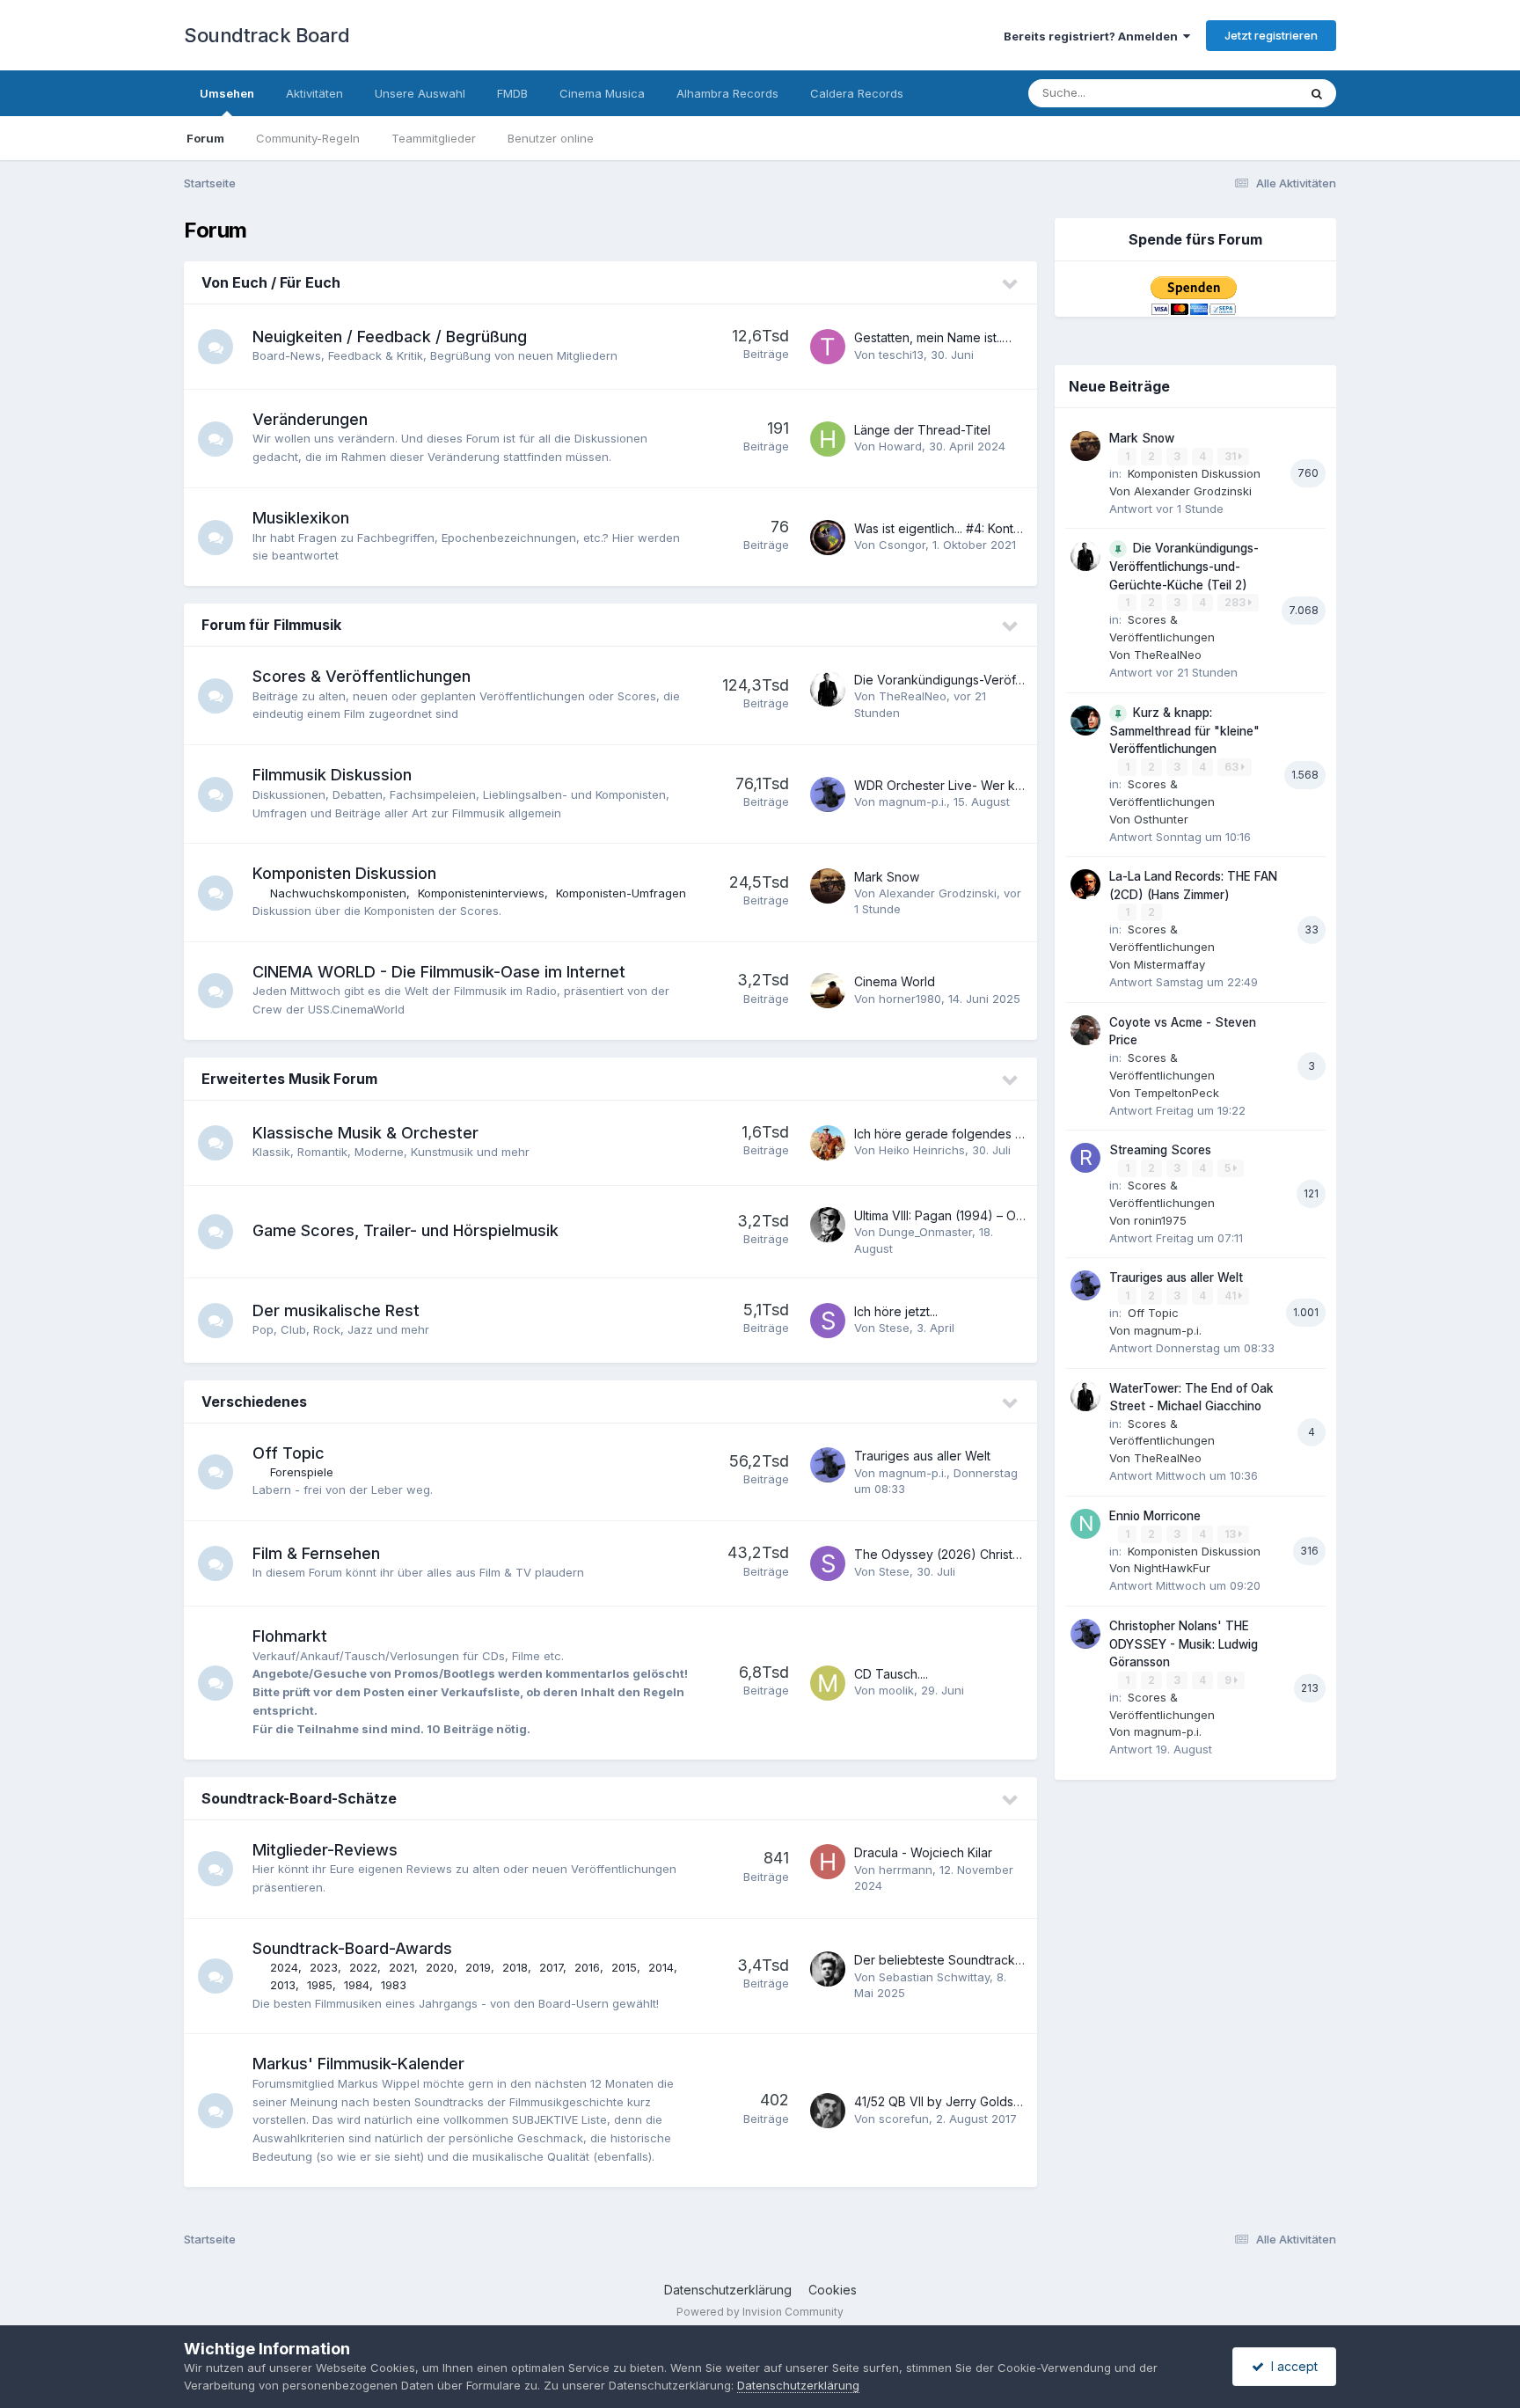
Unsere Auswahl (420, 93)
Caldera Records (857, 93)
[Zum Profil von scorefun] (828, 2111)
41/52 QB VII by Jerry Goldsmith (945, 2101)
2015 (624, 1967)
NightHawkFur (1172, 1568)
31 (1231, 456)
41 (1231, 1295)
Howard (900, 446)
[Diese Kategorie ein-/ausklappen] (1011, 284)
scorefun (904, 2119)
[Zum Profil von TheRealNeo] (828, 689)
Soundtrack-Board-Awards (352, 1948)
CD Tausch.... (891, 1674)
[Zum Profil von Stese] (828, 1321)
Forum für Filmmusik (271, 625)
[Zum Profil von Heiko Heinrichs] (828, 1143)
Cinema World (895, 981)
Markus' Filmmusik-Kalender (358, 2064)
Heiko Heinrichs (922, 1150)
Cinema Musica (602, 93)
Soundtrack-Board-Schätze (299, 1798)
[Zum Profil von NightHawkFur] (1085, 1524)
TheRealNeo (913, 696)
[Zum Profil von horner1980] (828, 991)
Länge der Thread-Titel (922, 430)
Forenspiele (302, 1472)
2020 (440, 1967)
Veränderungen (310, 419)
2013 (283, 1985)
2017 (551, 1967)
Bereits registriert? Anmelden (1093, 36)
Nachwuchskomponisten (338, 893)
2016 (587, 1967)
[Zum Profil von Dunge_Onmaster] (828, 1225)
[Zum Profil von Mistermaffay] (1085, 884)
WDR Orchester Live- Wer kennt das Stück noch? (997, 785)
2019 (478, 1967)
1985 (320, 1985)
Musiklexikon (301, 518)
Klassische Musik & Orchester (365, 1133)
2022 (363, 1967)
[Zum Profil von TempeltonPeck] (1085, 1030)
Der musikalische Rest (336, 1310)
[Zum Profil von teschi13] (828, 347)
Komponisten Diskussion (344, 873)
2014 (661, 1967)
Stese (894, 1328)
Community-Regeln (308, 138)
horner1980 (910, 999)
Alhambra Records (727, 93)
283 (1236, 602)
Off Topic (289, 1453)
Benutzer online (551, 138)
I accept (1291, 2366)
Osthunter (1161, 819)
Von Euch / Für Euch (271, 282)
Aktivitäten (314, 93)
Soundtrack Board (267, 35)
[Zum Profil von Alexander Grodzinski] (828, 886)
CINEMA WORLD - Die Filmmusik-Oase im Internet (439, 972)
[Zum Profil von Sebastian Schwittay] (828, 1969)
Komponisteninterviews (481, 893)
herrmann (906, 1870)
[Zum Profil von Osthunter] (1085, 721)
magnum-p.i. (913, 801)
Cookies (833, 2290)
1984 (357, 1985)
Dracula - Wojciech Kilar (923, 1852)
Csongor (902, 545)
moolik (896, 1690)
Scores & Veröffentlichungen (362, 676)
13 (1231, 1534)
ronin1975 (1160, 1220)
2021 (402, 1967)
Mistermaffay (1169, 964)
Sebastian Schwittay (934, 1977)
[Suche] (1317, 93)
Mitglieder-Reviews (325, 1850)
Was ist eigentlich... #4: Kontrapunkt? (959, 528)
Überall (1255, 93)
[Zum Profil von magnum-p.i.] (828, 794)
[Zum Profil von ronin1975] (1085, 1158)
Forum (205, 138)
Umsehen (227, 93)
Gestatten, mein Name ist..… (933, 337)
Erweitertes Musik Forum (289, 1079)
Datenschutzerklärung (728, 2290)
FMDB (512, 93)
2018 (515, 1967)
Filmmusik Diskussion (332, 775)
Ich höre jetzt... (896, 1311)
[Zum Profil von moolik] (828, 1683)
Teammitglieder (434, 138)
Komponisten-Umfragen (621, 893)
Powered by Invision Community (760, 2312)
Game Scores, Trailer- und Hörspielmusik (406, 1230)
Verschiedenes (254, 1402)
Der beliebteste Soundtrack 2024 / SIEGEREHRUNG (1003, 1960)
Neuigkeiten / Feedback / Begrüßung (390, 337)
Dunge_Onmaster (925, 1232)
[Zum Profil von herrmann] (828, 1862)
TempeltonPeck (1177, 1093)
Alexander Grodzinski (938, 893)
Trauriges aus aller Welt (922, 1456)
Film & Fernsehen (316, 1553)
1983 (394, 1985)
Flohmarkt (290, 1636)
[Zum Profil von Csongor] (828, 538)
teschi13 (901, 355)
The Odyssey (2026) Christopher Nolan (969, 1554)
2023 (324, 1967)
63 (1233, 767)
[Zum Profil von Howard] (828, 439)
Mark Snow (887, 877)
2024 (284, 1967)
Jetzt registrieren (1271, 35)
